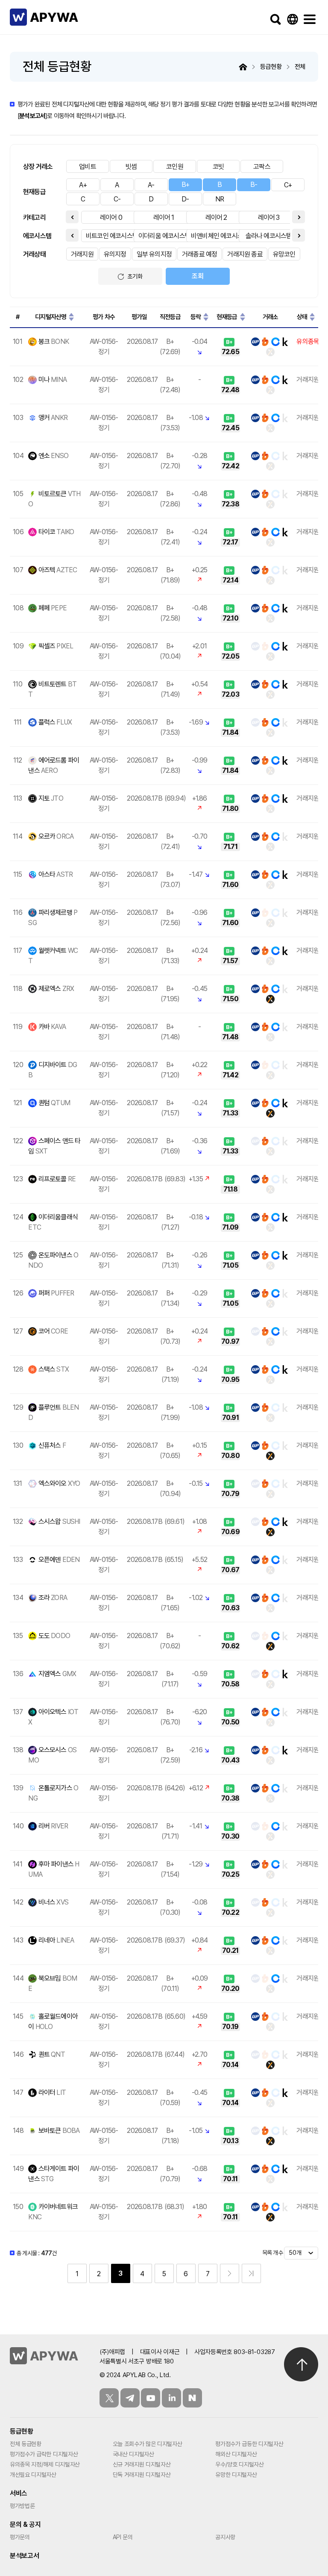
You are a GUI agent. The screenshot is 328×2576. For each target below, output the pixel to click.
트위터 (109, 2398)
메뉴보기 (310, 19)
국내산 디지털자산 (133, 2454)
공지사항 (225, 2537)
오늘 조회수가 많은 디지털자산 (148, 2444)
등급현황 (22, 2431)
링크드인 (171, 2398)
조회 (198, 276)
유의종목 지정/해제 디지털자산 (45, 2464)
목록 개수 (272, 2253)
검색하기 (275, 19)
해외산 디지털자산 (236, 2454)
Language (293, 19)
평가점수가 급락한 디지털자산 (44, 2454)
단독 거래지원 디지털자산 (142, 2475)
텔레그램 (130, 2398)
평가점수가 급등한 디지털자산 (249, 2444)
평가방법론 (22, 2506)
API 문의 (123, 2537)
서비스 (19, 2493)
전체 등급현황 (26, 2444)
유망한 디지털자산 (236, 2475)
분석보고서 (32, 116)
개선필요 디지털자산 (33, 2475)
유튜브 (151, 2398)
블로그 (192, 2398)
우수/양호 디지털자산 (239, 2464)
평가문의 (20, 2537)
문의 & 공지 (25, 2524)
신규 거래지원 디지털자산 (142, 2464)
